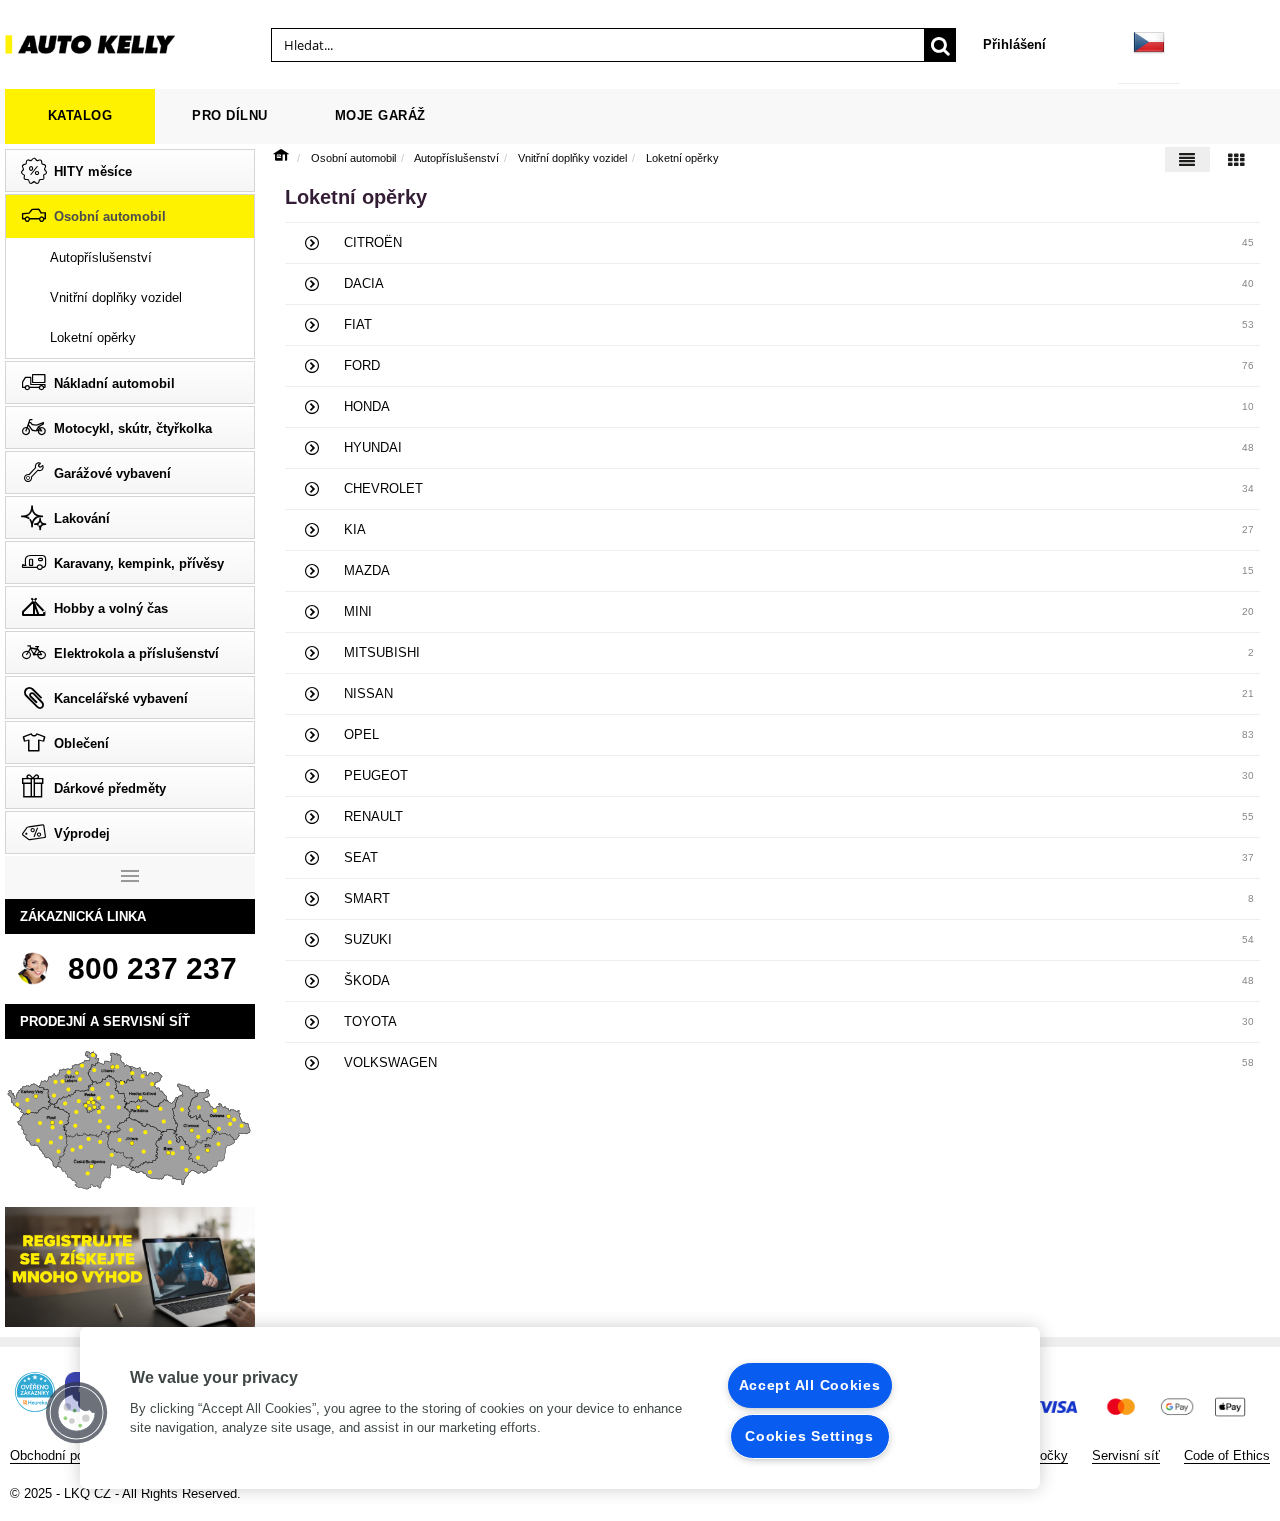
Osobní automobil (353, 158)
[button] (77, 1413)
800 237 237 (152, 968)
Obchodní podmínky (68, 1455)
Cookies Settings (809, 1436)
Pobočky (1042, 1455)
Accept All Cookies (810, 1385)
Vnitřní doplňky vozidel (572, 158)
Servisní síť (1126, 1455)
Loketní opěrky (682, 158)
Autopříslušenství (456, 158)
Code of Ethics (1227, 1455)
